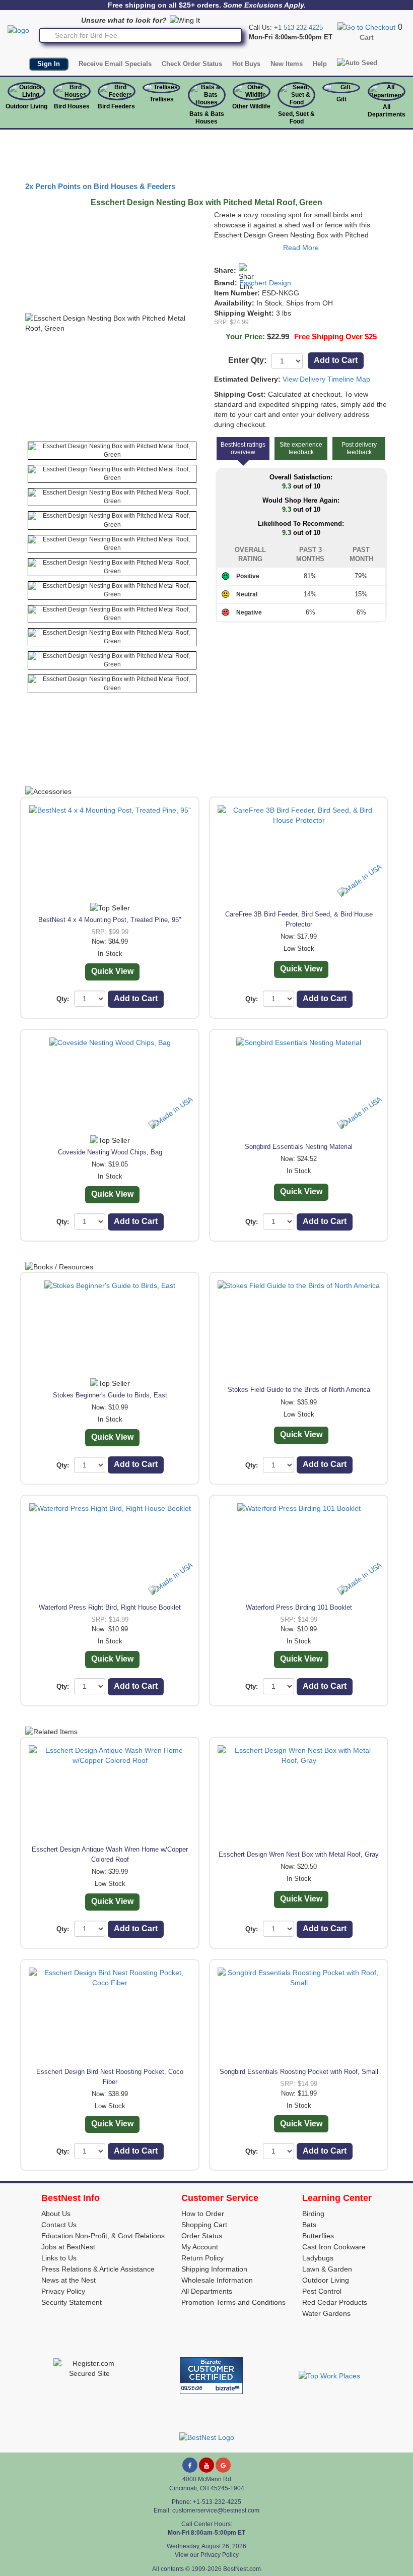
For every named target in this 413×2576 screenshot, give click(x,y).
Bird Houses (72, 106)
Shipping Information (214, 2269)
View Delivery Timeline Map (326, 379)
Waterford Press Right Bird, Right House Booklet (110, 1607)
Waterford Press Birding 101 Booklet (299, 1607)
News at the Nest (68, 2280)
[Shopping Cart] (366, 27)
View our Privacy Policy (207, 2555)
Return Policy (202, 2258)
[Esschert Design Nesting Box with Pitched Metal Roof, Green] (112, 451)
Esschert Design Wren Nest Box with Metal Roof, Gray (299, 1854)
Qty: (63, 999)
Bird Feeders (116, 106)
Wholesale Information (217, 2280)
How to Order (203, 2214)
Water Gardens (326, 2313)
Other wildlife (251, 106)
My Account (200, 2247)
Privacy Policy (63, 2291)
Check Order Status (192, 64)
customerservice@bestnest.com (216, 2510)
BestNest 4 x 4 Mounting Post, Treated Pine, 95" (110, 920)
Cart (367, 37)
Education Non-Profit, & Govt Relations (103, 2236)
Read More (301, 248)
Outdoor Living (26, 106)
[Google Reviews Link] (223, 2465)
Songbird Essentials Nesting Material (299, 1147)
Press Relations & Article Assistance (98, 2269)
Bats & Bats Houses (207, 118)
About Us (56, 2214)
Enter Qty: (247, 360)
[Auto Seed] (357, 63)
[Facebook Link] (190, 2465)
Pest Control (322, 2291)
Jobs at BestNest (68, 2247)
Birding (313, 2214)
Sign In (49, 64)
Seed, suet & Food (296, 118)
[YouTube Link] (206, 2465)
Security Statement (72, 2302)
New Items (287, 64)
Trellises (162, 99)
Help (320, 64)
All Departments (387, 111)
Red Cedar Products (335, 2302)
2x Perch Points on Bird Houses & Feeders (100, 187)
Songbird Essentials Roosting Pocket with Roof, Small (299, 2072)
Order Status (202, 2236)
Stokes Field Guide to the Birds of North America (299, 1390)
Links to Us (59, 2258)
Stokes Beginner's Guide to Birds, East (110, 1395)
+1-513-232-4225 (298, 27)
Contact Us (59, 2225)
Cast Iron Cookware (334, 2247)
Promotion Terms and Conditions (233, 2302)
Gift (341, 99)
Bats (309, 2225)
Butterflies (318, 2236)
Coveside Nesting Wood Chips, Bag (110, 1152)
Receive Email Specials (115, 64)
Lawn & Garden (327, 2269)
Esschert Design (265, 283)
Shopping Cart (204, 2225)
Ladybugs (318, 2258)
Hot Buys (246, 64)
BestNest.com (242, 2569)
